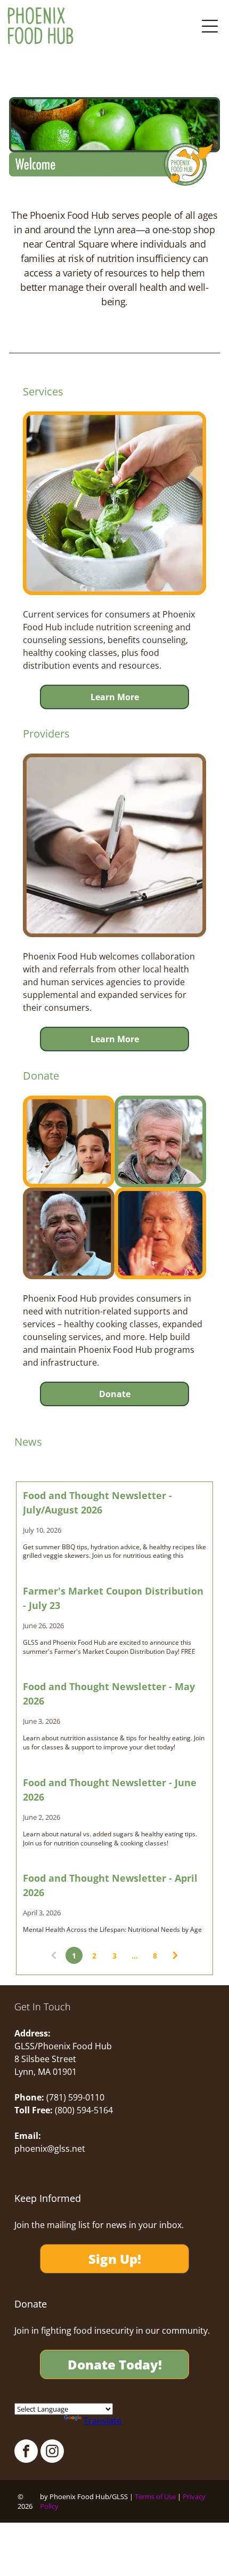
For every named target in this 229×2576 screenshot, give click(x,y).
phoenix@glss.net (50, 2149)
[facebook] (26, 2452)
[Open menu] (210, 26)
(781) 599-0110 (75, 2097)
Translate (103, 2421)
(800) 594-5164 (84, 2110)
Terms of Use (155, 2496)
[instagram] (52, 2452)
